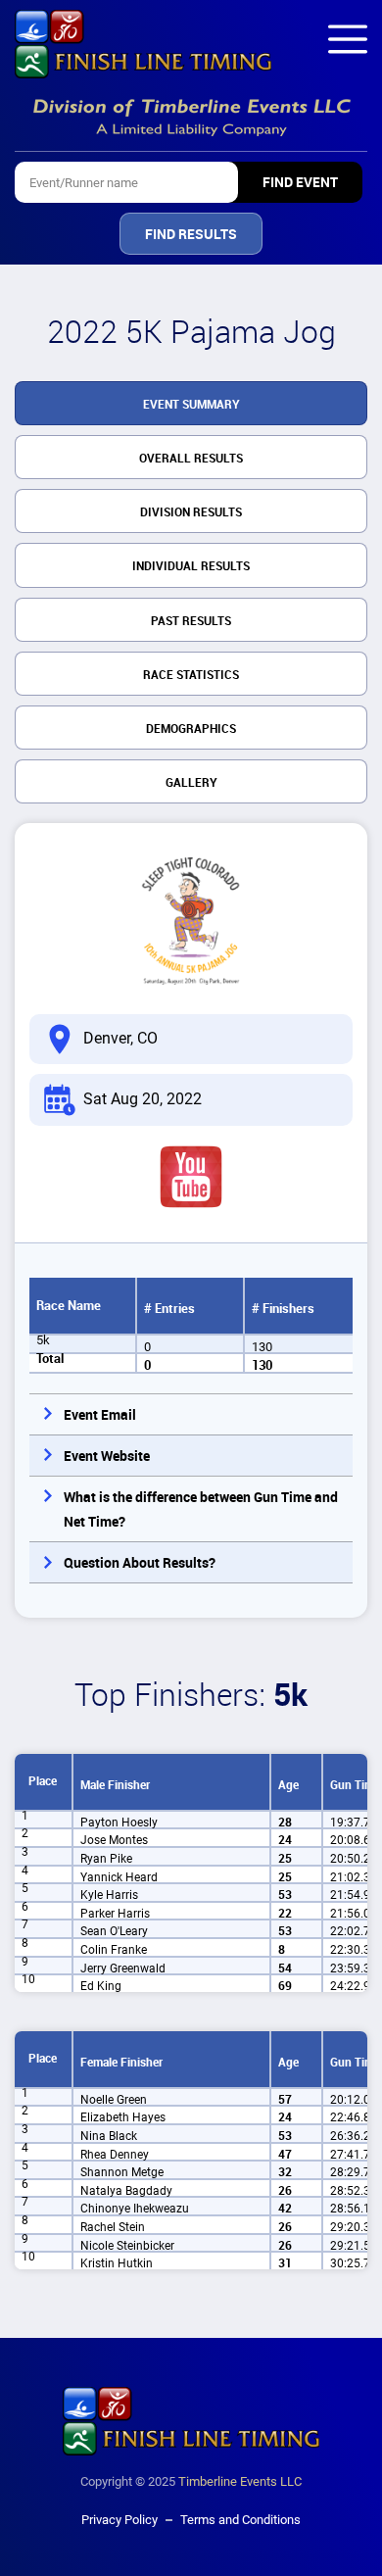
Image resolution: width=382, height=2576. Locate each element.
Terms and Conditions (240, 2520)
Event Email (100, 1415)
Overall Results (191, 459)
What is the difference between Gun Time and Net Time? (201, 1509)
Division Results (191, 512)
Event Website (107, 1456)
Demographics (191, 729)
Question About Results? (140, 1563)
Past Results (191, 621)
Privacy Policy (119, 2520)
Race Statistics (191, 675)
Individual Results (191, 566)
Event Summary (191, 405)
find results (191, 234)
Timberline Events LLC (240, 2481)
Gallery (191, 783)
